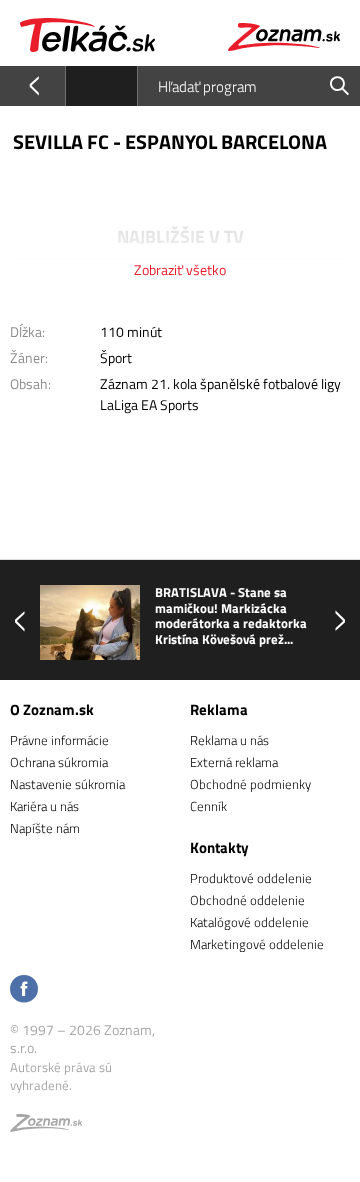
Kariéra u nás (44, 806)
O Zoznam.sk (52, 709)
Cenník (208, 806)
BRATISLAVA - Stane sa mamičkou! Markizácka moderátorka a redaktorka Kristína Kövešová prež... (231, 616)
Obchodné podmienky (250, 784)
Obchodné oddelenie (247, 900)
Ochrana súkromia (59, 762)
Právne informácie (59, 740)
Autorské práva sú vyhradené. (61, 1076)
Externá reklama (234, 762)
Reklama (219, 709)
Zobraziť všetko (180, 269)
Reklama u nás (229, 740)
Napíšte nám (45, 828)
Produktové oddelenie (251, 878)
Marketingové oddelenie (257, 944)
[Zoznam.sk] (46, 1126)
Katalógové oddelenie (249, 922)
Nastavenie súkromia (67, 784)
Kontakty (219, 847)
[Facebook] (24, 990)
